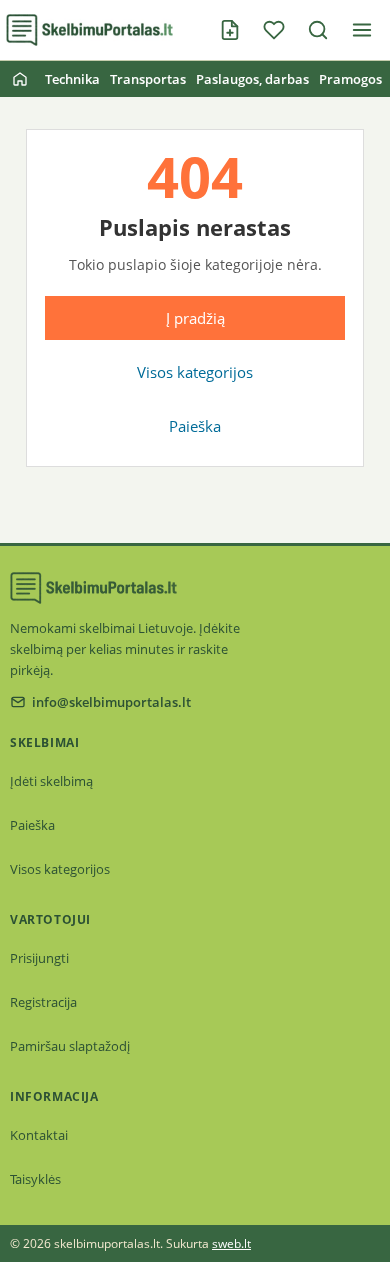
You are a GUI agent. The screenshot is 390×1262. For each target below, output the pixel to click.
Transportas (148, 79)
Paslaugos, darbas (252, 79)
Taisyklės (35, 1179)
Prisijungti (39, 958)
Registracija (43, 1002)
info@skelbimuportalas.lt (111, 702)
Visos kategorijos (195, 372)
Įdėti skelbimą (51, 781)
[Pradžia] (20, 79)
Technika (72, 79)
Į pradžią (195, 318)
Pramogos (350, 79)
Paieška (195, 426)
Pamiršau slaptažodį (70, 1046)
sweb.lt (231, 1243)
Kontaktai (39, 1135)
